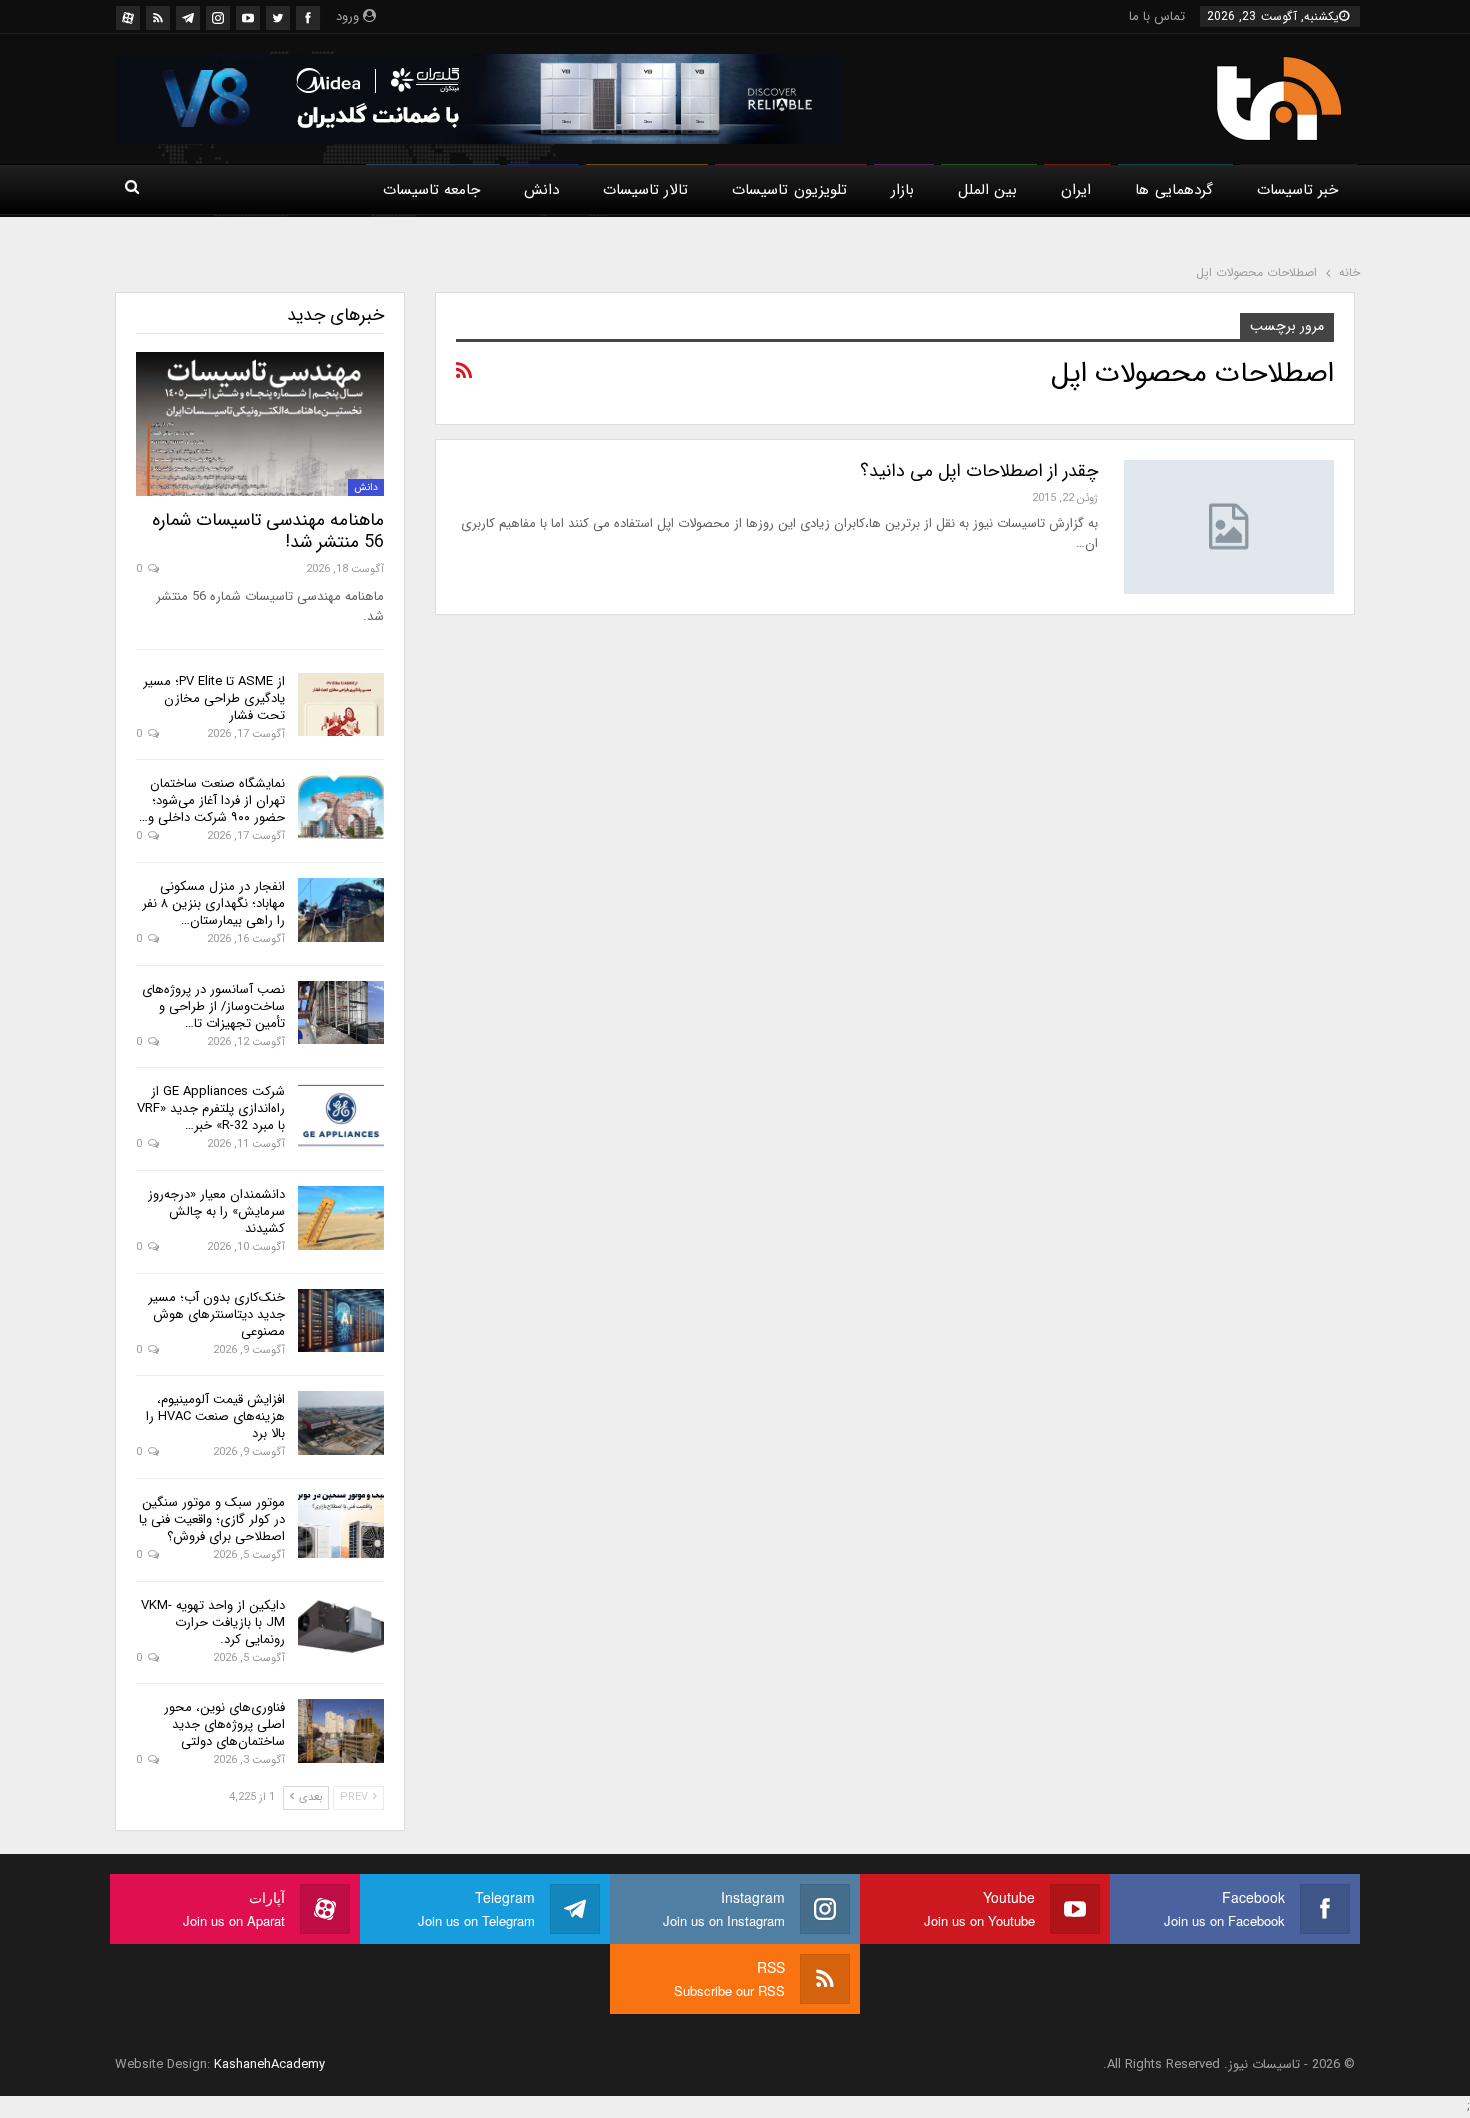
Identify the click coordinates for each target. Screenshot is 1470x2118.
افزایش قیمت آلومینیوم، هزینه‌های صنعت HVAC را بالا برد (215, 1416)
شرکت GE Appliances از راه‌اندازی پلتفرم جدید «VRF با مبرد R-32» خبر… (211, 1108)
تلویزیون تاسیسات (789, 190)
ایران (1076, 190)
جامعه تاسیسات (431, 190)
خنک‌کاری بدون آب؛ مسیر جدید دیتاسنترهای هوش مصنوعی (216, 1314)
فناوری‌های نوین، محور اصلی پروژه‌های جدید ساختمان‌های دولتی (224, 1724)
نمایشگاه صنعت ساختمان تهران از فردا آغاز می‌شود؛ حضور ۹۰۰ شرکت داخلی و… (212, 800)
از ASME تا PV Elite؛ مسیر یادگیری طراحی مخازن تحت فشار (214, 698)
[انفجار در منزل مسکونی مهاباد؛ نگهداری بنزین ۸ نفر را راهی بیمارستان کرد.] (341, 910)
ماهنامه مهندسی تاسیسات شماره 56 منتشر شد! (268, 531)
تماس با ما (1157, 16)
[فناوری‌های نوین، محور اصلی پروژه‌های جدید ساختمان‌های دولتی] (341, 1731)
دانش (541, 190)
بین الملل (987, 190)
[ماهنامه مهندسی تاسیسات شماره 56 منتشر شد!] (260, 424)
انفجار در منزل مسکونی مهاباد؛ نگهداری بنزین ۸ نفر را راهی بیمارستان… (213, 903)
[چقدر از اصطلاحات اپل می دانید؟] (1229, 527)
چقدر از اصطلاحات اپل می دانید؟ (979, 471)
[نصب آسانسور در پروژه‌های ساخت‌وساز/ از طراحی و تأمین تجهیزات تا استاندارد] (341, 1013)
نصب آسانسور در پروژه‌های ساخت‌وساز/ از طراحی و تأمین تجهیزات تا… (213, 1006)
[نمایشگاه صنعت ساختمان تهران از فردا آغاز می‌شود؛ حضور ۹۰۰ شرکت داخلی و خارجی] (341, 807)
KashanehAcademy (269, 2064)
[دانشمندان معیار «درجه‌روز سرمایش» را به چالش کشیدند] (341, 1218)
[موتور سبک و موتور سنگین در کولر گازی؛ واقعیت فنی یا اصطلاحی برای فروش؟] (341, 1526)
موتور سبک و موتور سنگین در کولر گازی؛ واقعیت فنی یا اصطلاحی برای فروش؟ (212, 1519)
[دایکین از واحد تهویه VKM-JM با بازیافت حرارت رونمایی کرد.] (341, 1629)
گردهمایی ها (1173, 190)
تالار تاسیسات (645, 190)
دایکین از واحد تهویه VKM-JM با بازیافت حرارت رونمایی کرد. (213, 1622)
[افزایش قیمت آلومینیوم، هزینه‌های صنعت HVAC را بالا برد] (341, 1423)
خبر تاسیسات (1297, 190)
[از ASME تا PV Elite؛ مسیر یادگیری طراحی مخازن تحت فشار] (341, 705)
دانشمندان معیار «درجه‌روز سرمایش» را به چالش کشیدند (216, 1211)
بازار (902, 190)
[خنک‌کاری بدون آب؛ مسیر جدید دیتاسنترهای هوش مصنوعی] (341, 1321)
